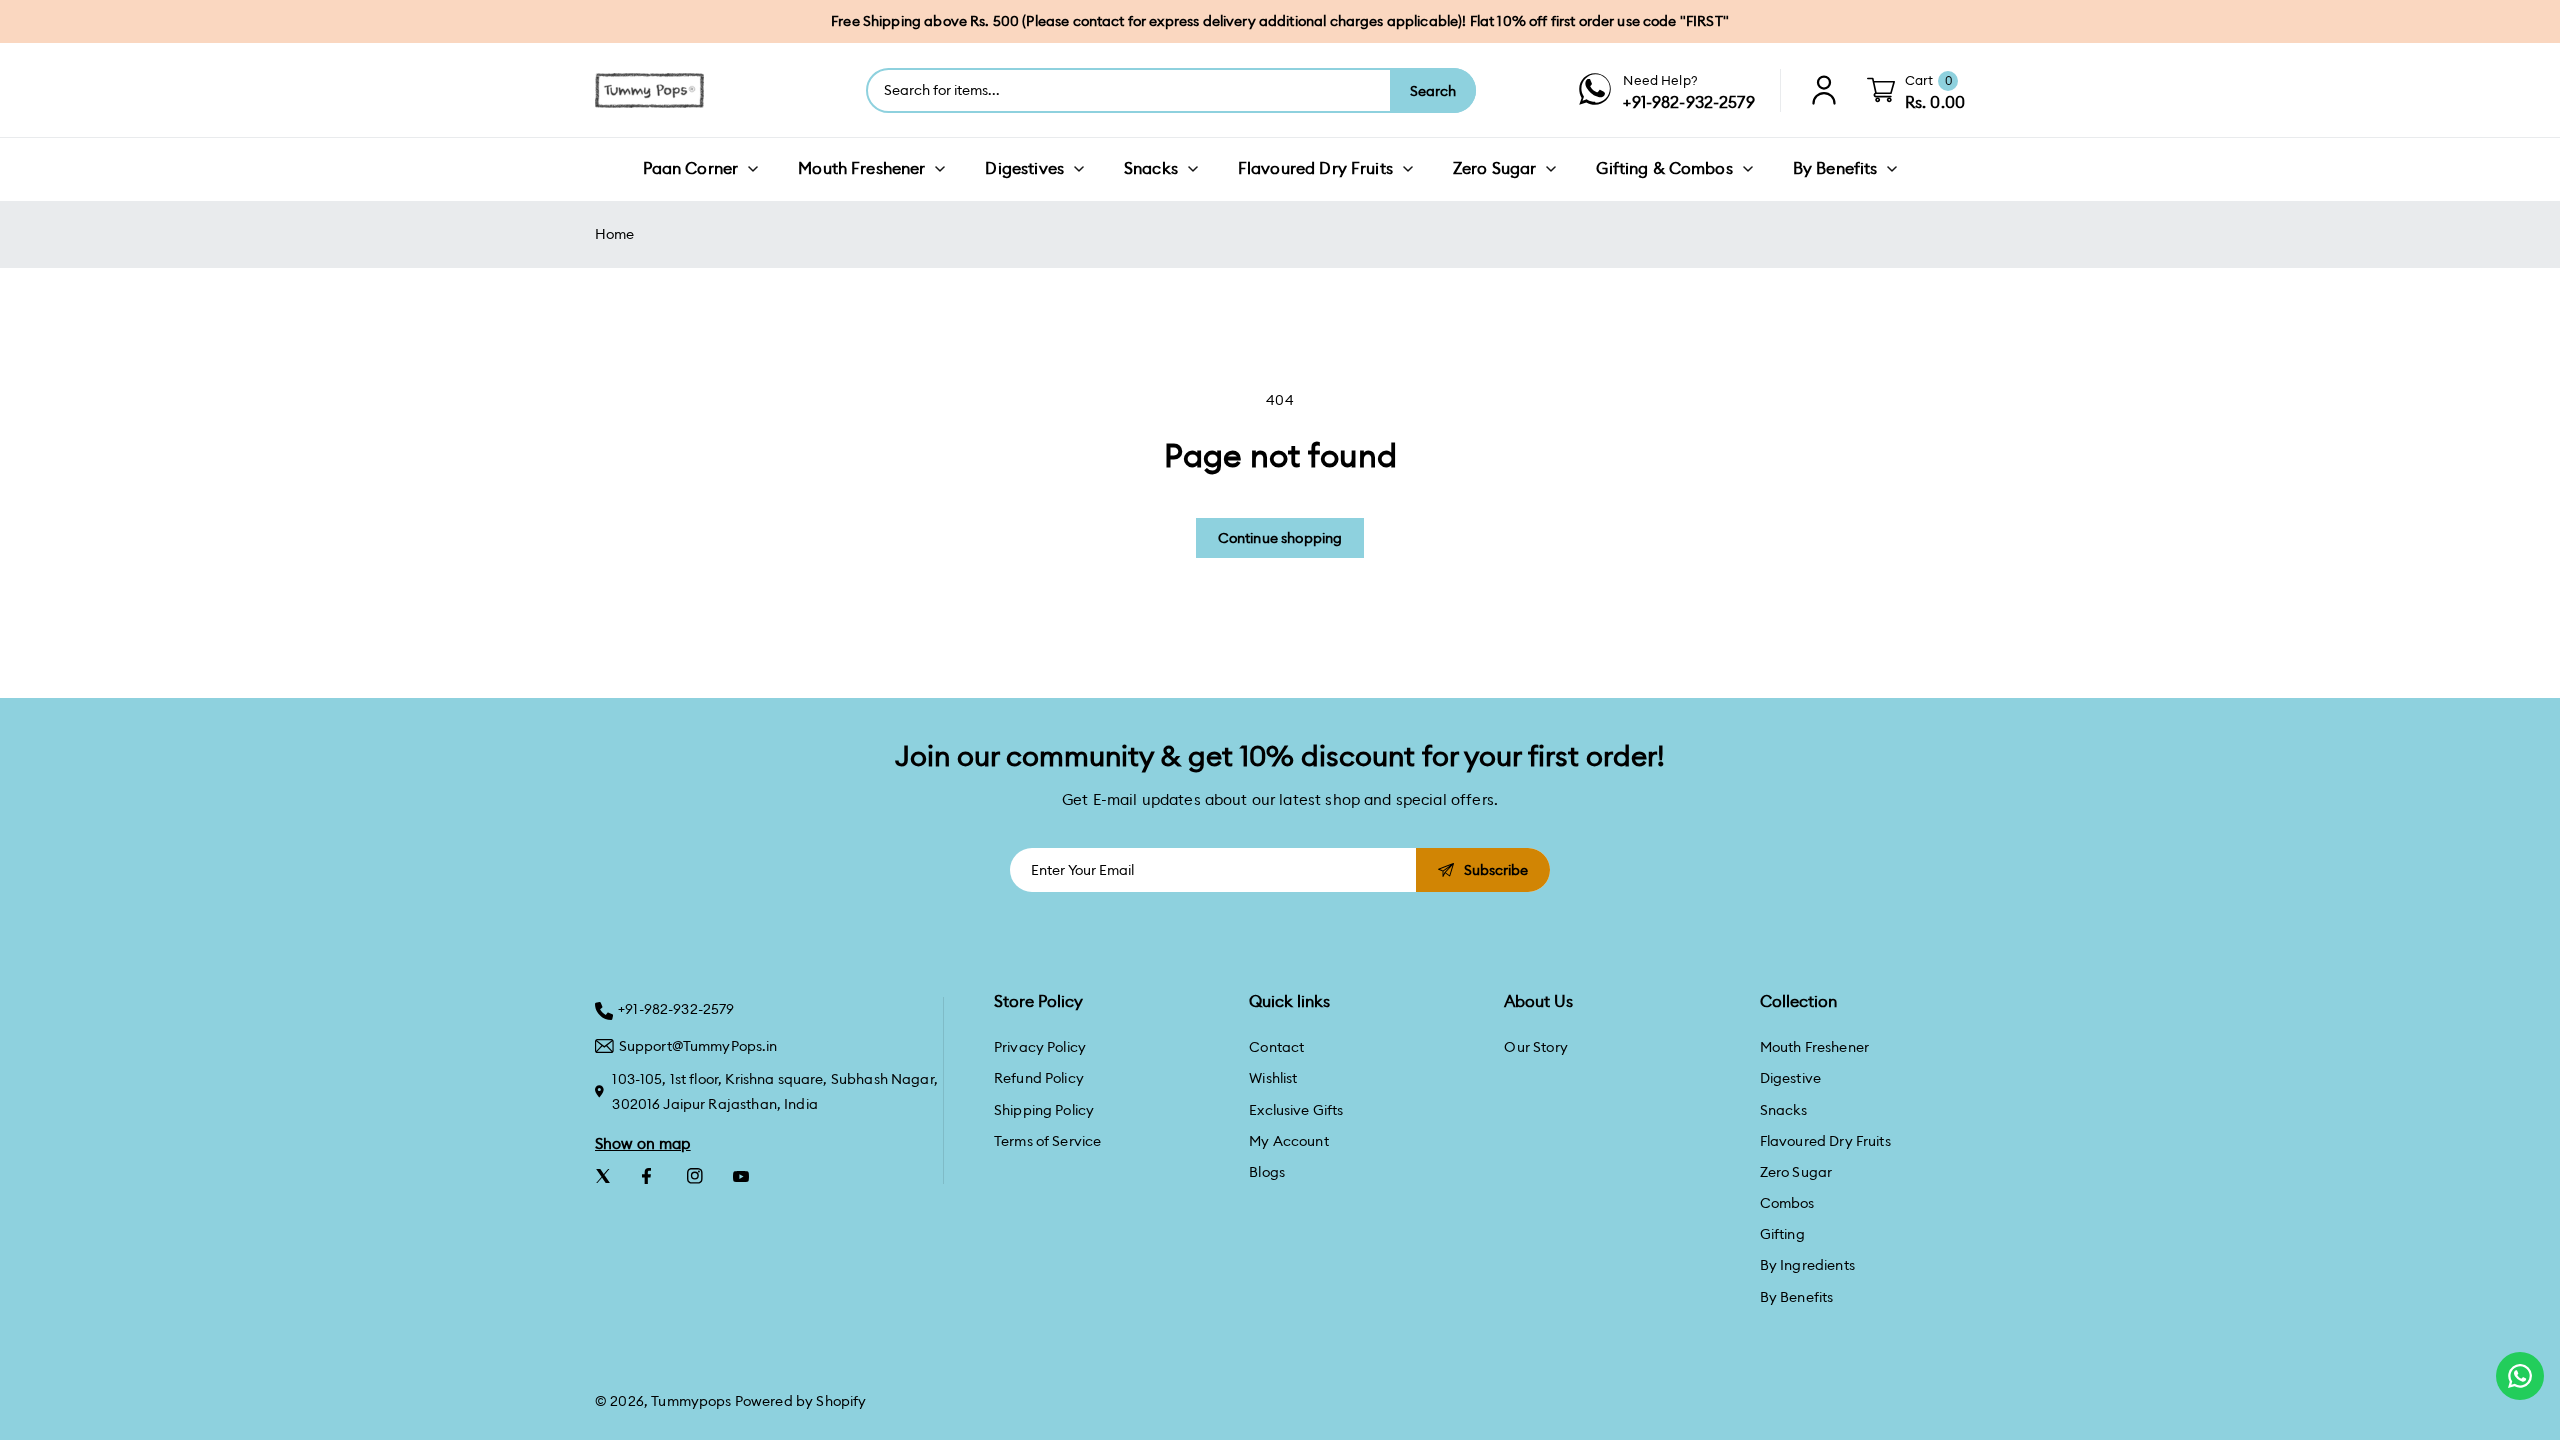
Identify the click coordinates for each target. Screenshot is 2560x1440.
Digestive (1790, 1078)
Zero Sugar (1796, 1172)
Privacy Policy (1040, 1047)
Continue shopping (1280, 538)
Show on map (643, 1143)
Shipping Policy (1044, 1110)
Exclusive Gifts (1296, 1110)
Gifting (1782, 1234)
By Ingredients (1807, 1265)
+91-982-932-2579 (676, 1009)
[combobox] (1129, 90)
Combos (1787, 1203)
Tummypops (691, 1401)
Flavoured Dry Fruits (1825, 1141)
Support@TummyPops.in (698, 1046)
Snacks (1784, 1110)
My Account (1289, 1141)
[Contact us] (2520, 1376)
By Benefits (1797, 1297)
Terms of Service (1047, 1141)
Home (615, 234)
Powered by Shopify (801, 1401)
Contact (1276, 1047)
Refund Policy (1039, 1078)
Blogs (1267, 1172)
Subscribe (1496, 870)
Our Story (1535, 1047)
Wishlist (1273, 1078)
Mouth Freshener (1814, 1047)
